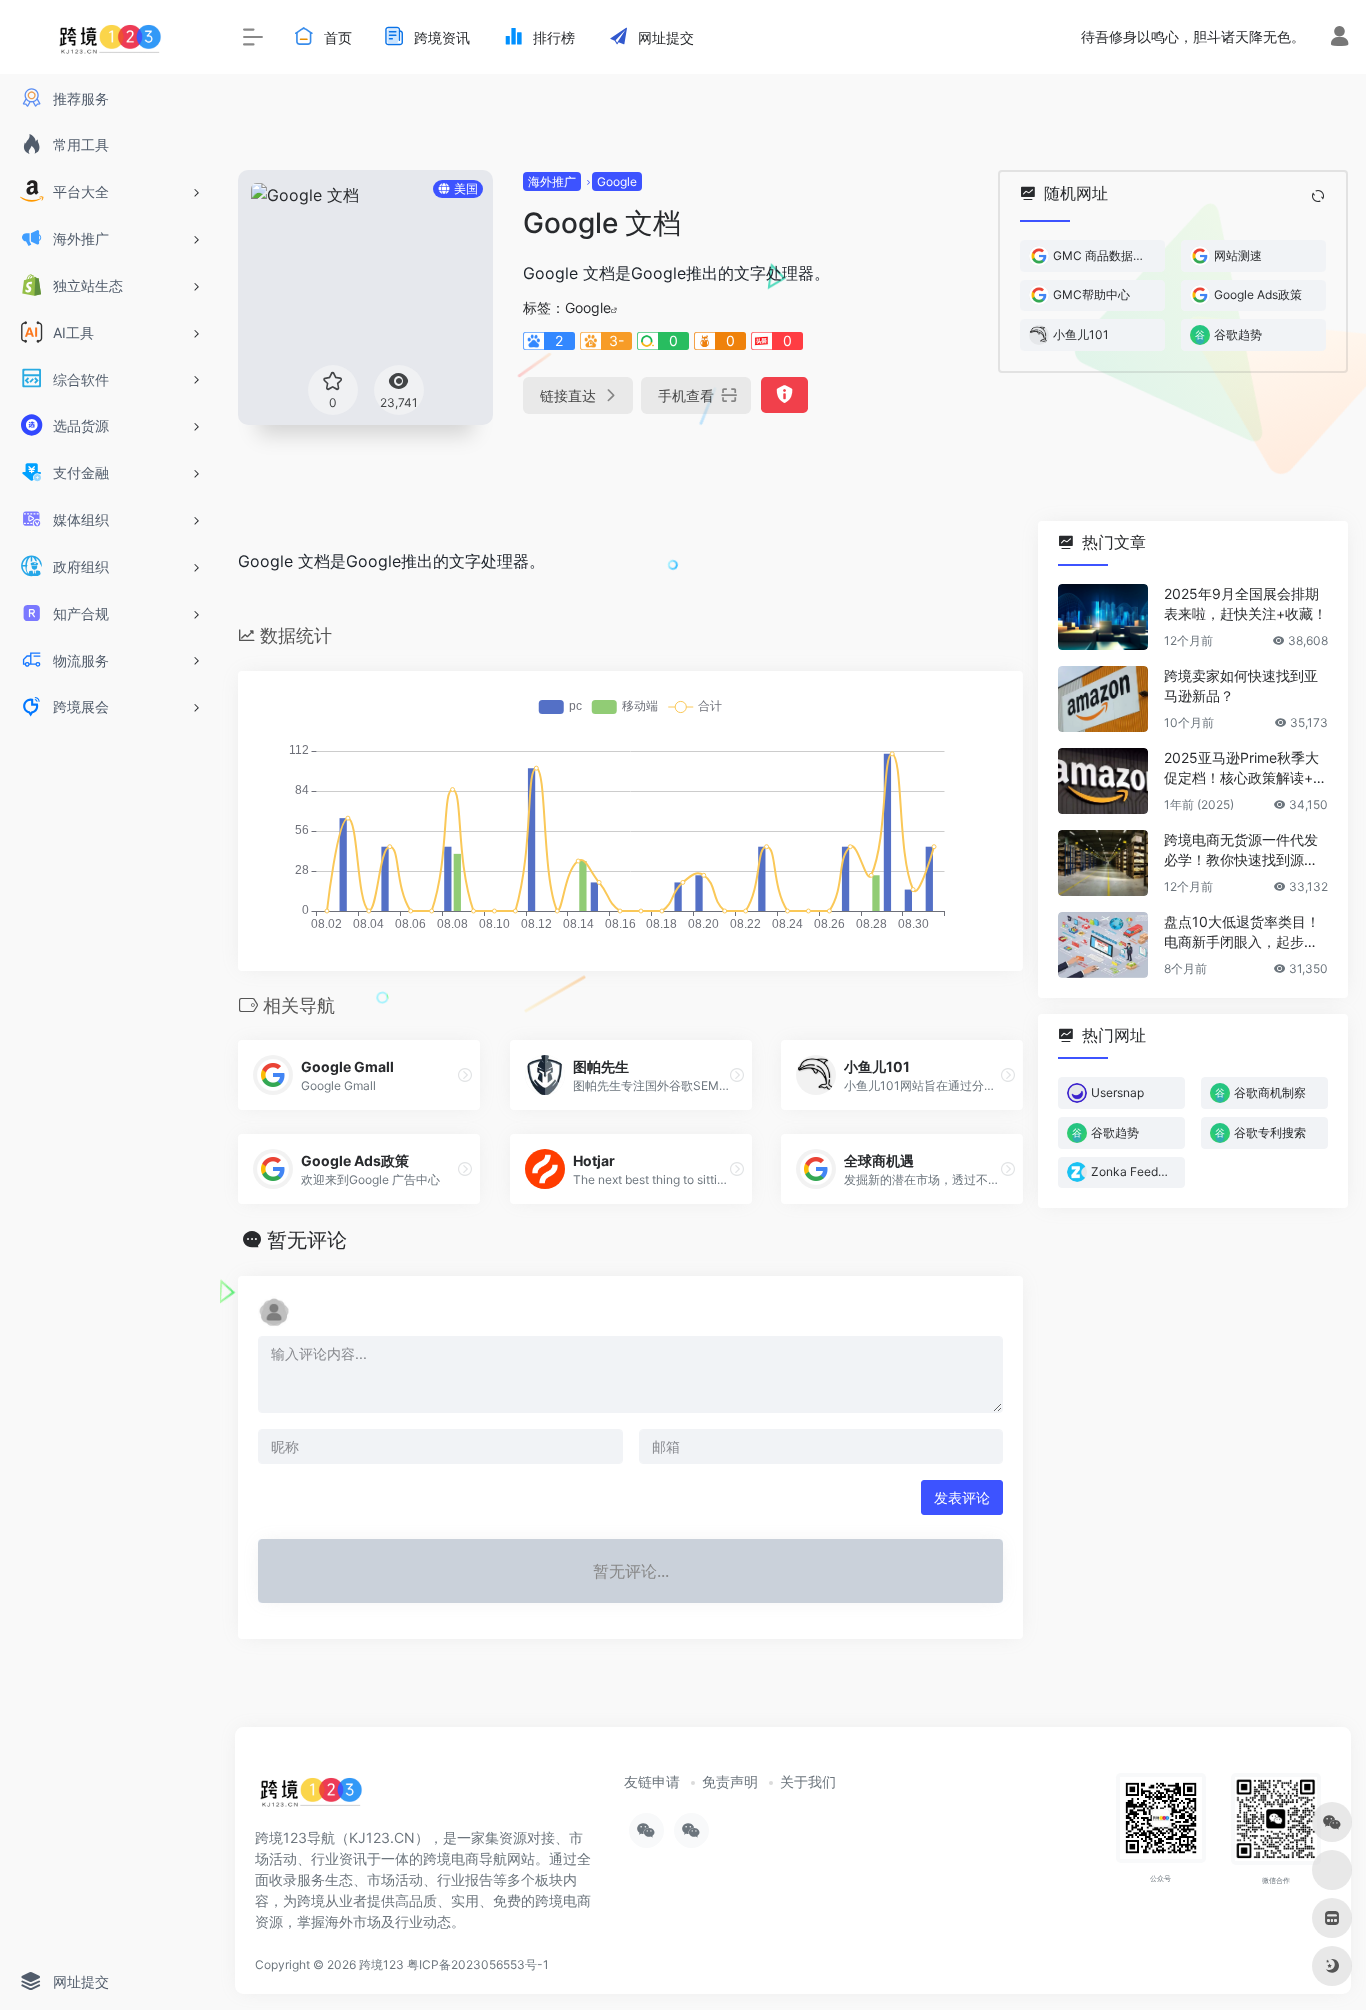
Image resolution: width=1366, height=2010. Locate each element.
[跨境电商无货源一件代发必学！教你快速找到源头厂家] (1103, 863)
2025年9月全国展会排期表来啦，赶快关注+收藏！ (1245, 603)
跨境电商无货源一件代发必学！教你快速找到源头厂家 (1241, 850)
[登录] (1339, 38)
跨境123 (381, 1964)
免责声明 (730, 1781)
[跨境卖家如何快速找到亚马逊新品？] (1103, 699)
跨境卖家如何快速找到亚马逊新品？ (1241, 685)
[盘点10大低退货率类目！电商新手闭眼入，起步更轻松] (1103, 945)
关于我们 (808, 1781)
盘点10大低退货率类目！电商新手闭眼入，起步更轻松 (1242, 932)
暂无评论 (307, 1240)
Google (617, 181)
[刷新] (1318, 196)
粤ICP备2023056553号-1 (478, 1964)
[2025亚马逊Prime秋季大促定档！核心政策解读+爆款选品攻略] (1103, 781)
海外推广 (552, 181)
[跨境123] (311, 1798)
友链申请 (652, 1781)
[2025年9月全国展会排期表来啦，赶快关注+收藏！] (1103, 617)
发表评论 (962, 1497)
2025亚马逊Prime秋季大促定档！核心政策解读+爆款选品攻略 (1245, 768)
